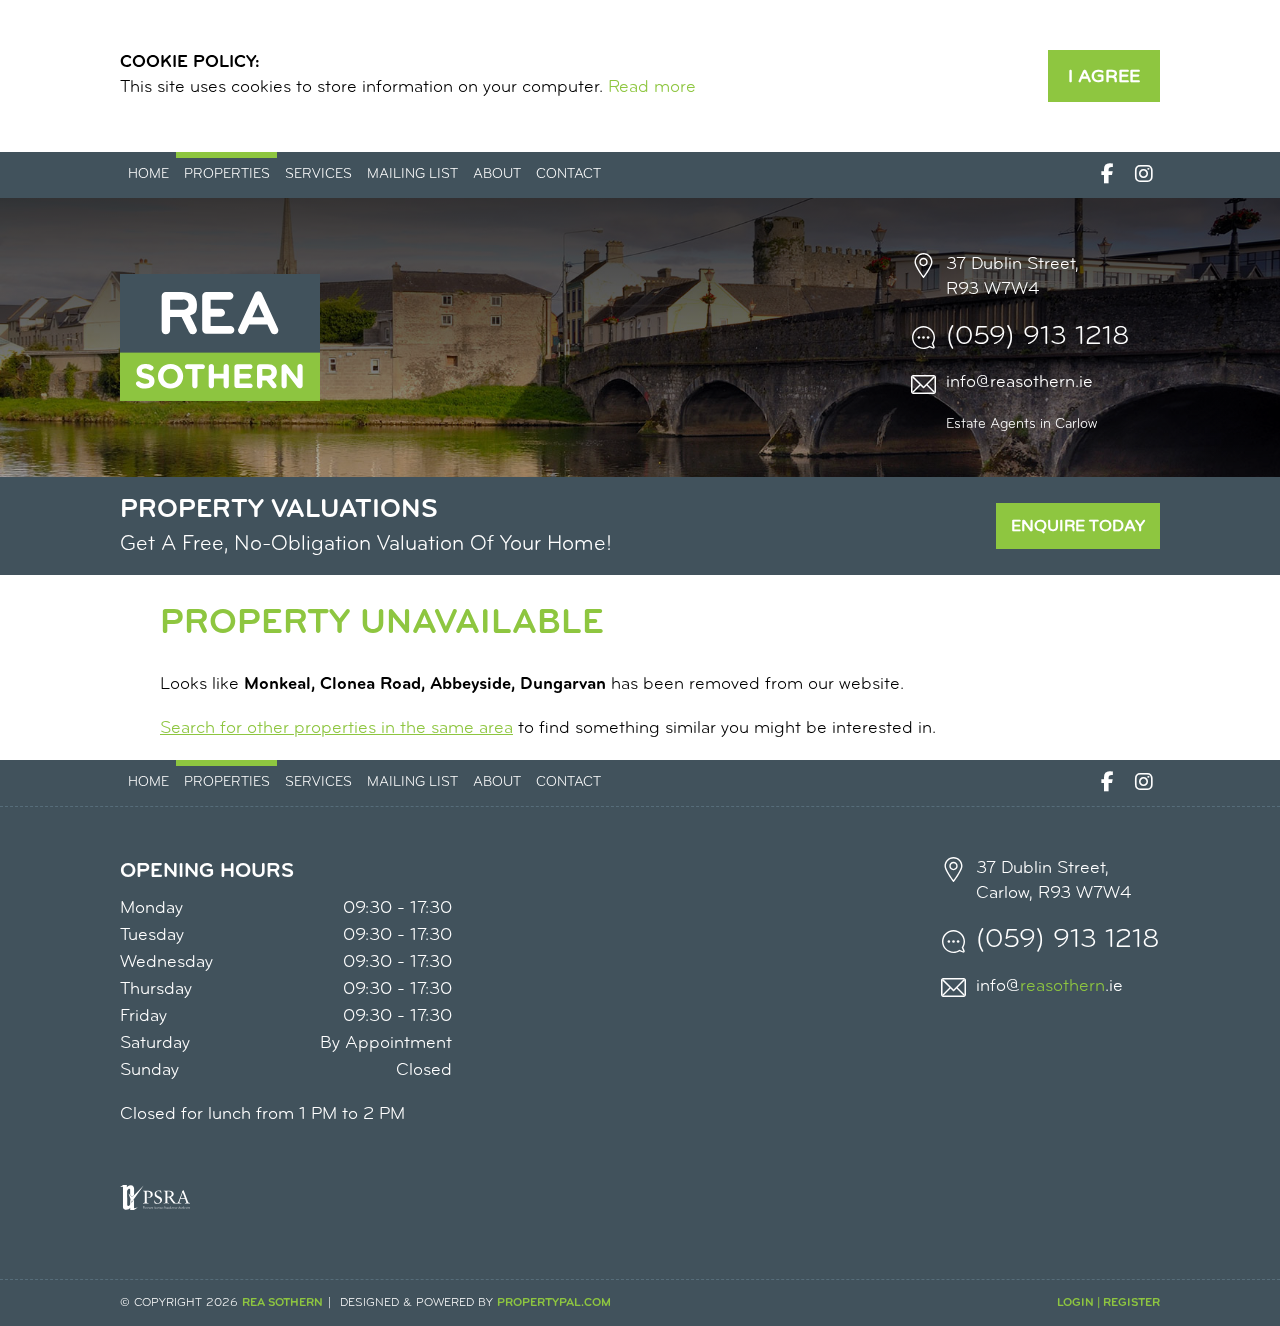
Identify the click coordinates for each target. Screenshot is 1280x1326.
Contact (568, 174)
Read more (652, 88)
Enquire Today (1078, 526)
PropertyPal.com (554, 1303)
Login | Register (1108, 1303)
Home (148, 174)
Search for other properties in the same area (336, 729)
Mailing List (412, 174)
